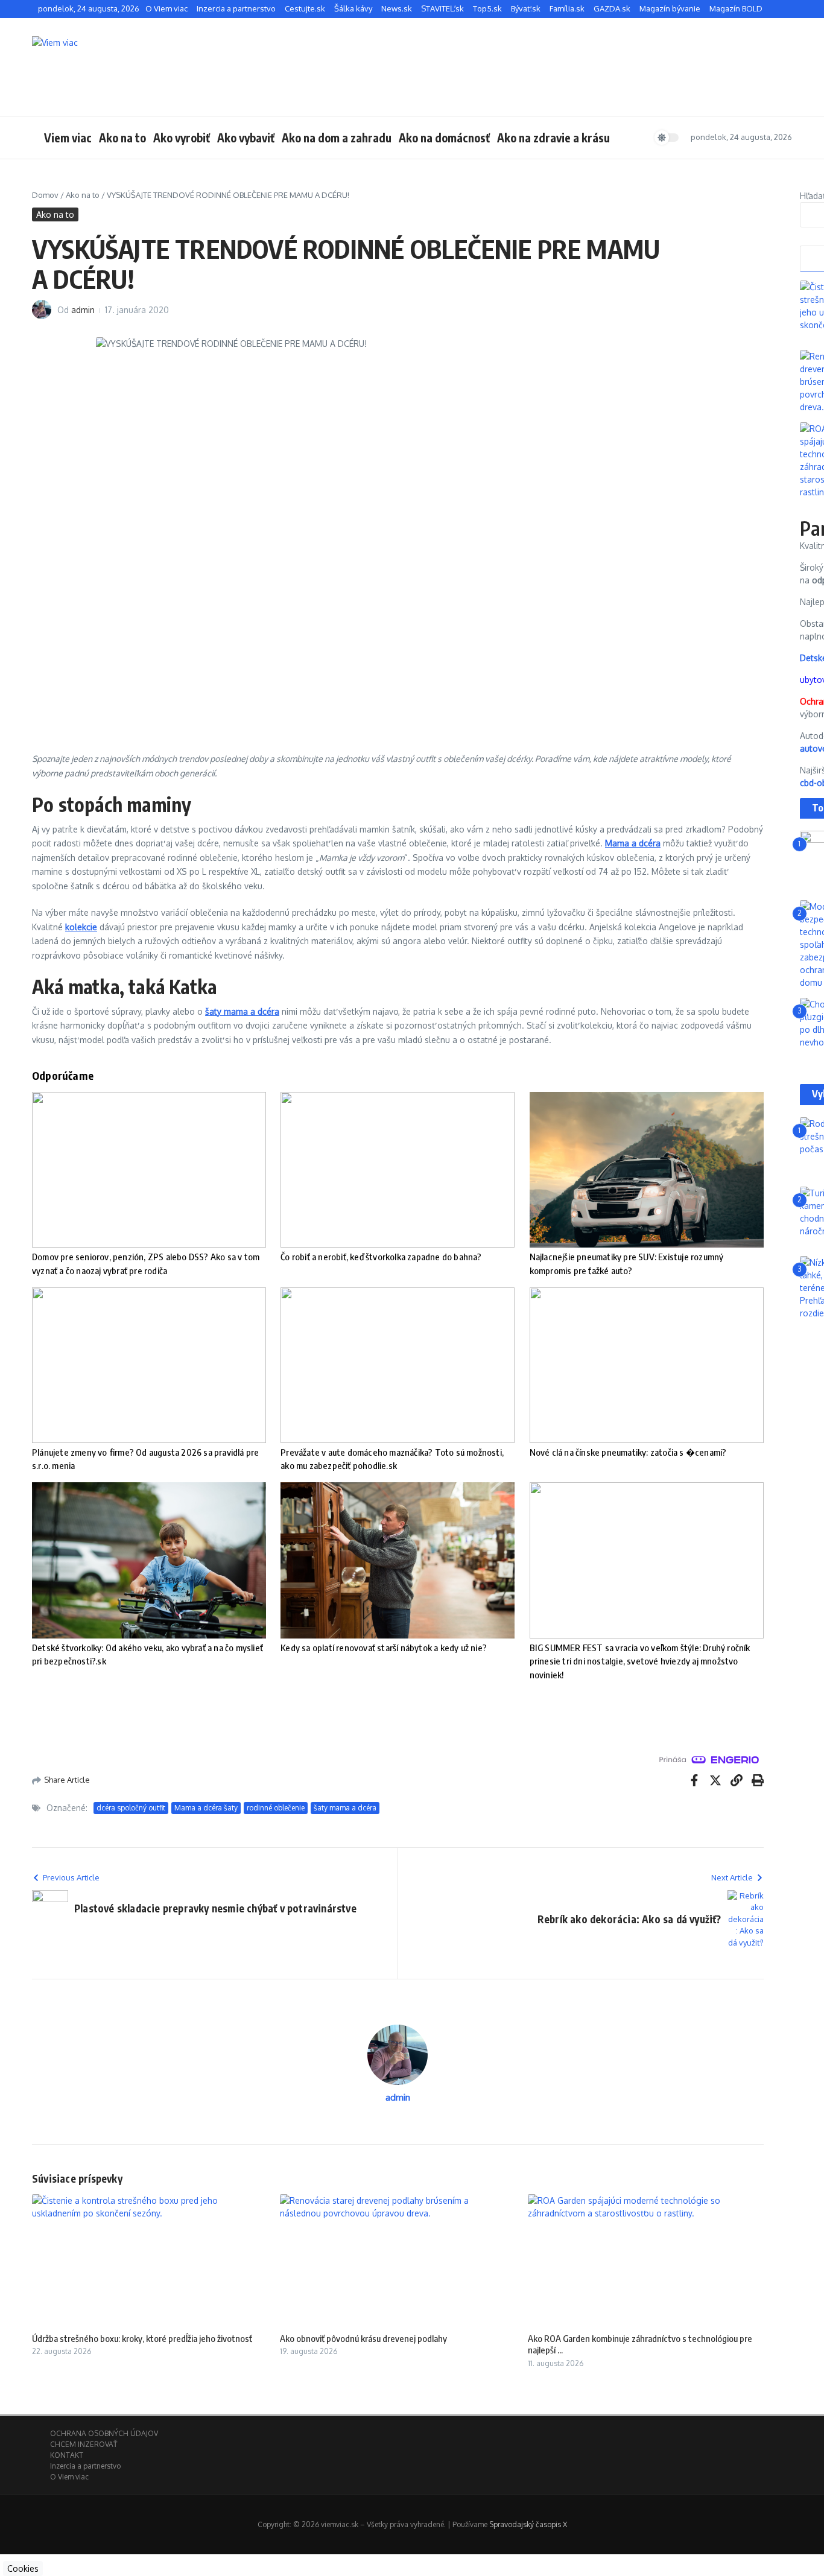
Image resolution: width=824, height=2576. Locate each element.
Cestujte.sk (305, 8)
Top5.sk (487, 8)
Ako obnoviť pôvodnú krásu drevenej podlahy (363, 2338)
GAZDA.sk (612, 8)
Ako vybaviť (246, 138)
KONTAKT (67, 2455)
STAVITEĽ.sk (442, 8)
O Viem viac (166, 8)
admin (83, 310)
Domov (45, 195)
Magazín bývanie (670, 8)
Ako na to (122, 138)
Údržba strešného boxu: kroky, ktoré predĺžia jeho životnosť (142, 2338)
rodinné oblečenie (276, 1808)
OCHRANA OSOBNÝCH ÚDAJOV (104, 2433)
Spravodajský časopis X (528, 2524)
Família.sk (567, 8)
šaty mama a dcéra (345, 1808)
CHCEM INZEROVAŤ (84, 2444)
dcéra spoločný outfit (131, 1808)
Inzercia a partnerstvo (236, 8)
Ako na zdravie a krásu (553, 138)
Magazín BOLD (736, 8)
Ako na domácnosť (444, 138)
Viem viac (68, 138)
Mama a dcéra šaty (206, 1808)
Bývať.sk (526, 8)
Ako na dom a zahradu (337, 138)
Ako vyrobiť (182, 138)
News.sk (397, 8)
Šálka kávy (353, 8)
